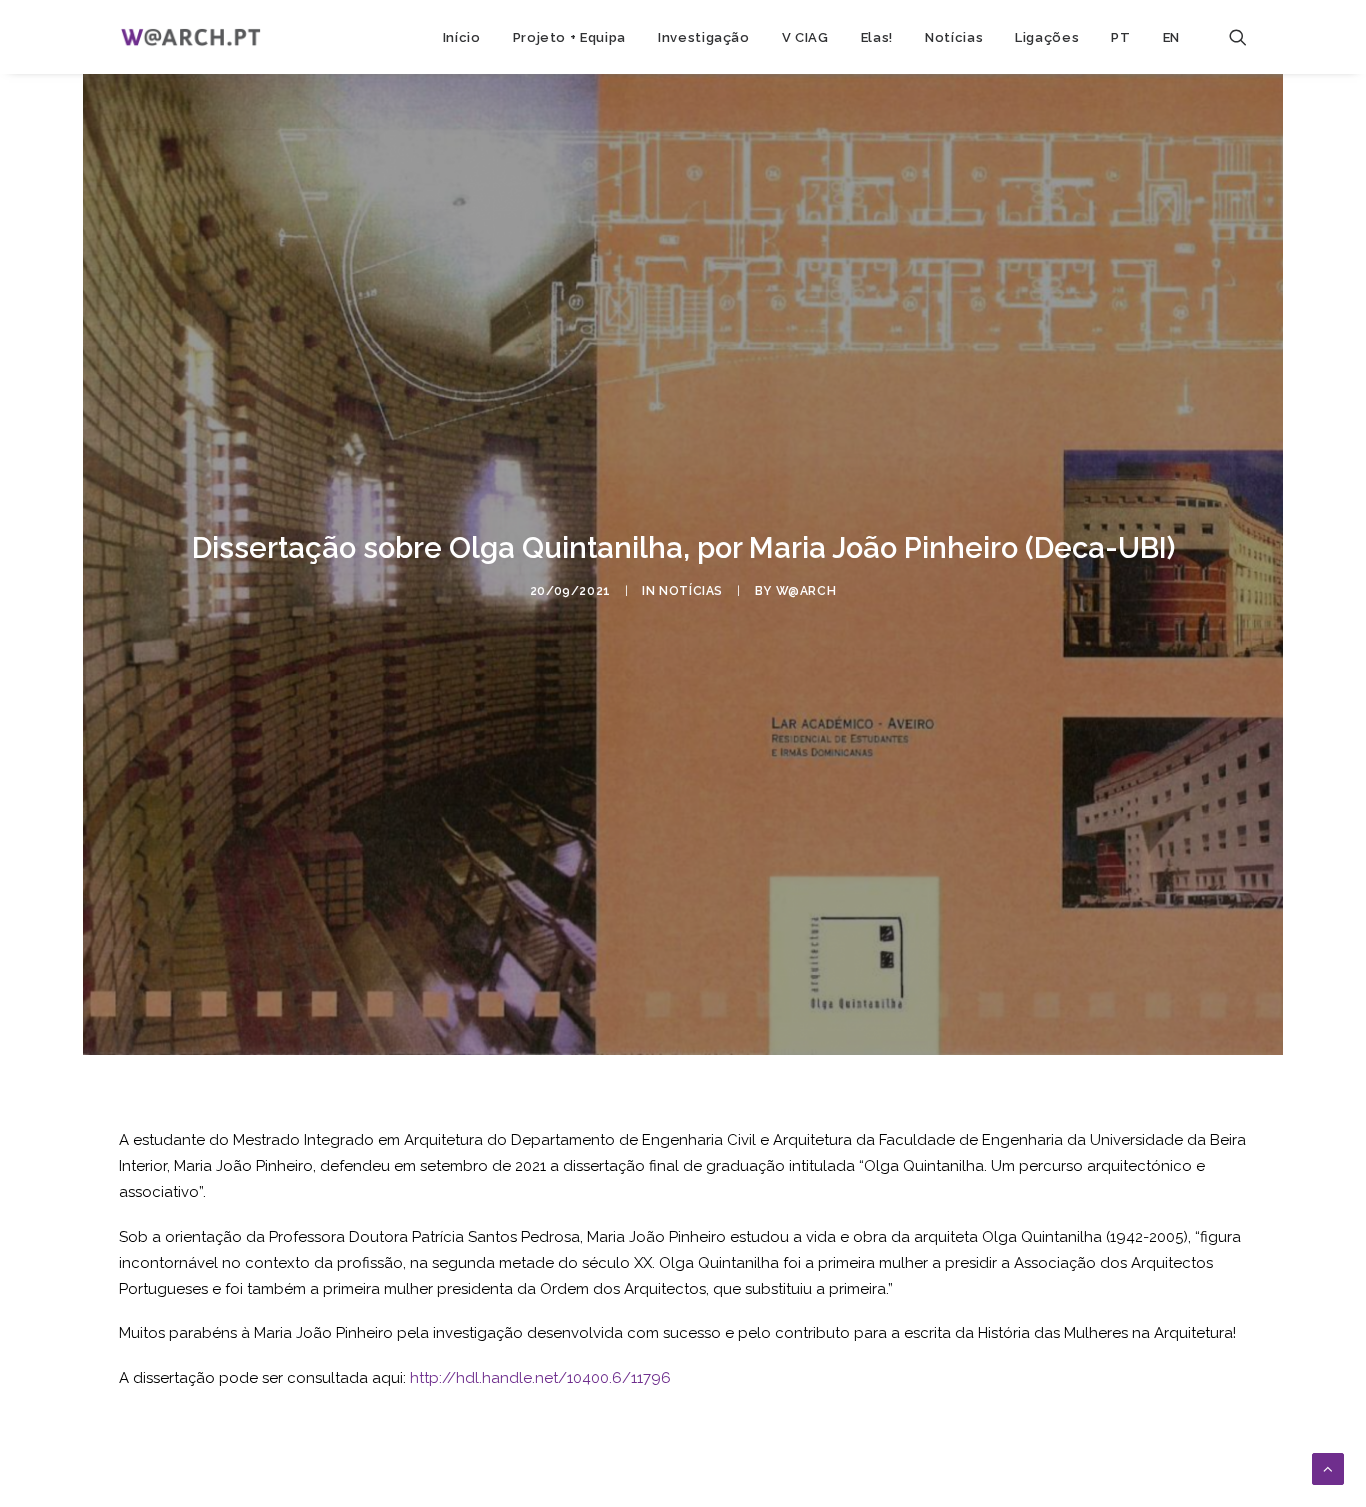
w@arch (806, 591)
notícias (691, 591)
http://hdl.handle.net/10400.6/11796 (540, 1378)
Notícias (954, 37)
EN (1171, 37)
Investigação (704, 37)
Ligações (1047, 37)
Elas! (877, 37)
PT (1120, 37)
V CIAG (805, 37)
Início (462, 37)
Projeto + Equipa (569, 37)
